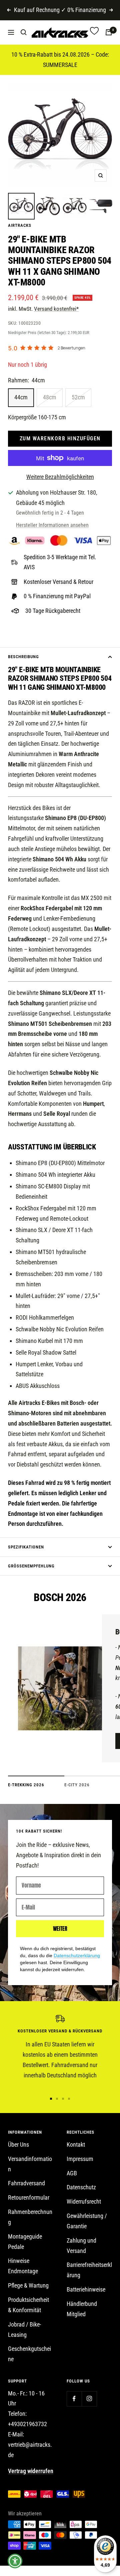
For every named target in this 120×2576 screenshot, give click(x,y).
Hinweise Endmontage (23, 2266)
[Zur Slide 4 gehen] (69, 2099)
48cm (50, 397)
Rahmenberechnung (30, 2217)
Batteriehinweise (86, 2289)
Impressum (80, 2159)
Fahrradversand (26, 2183)
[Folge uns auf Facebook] (74, 2399)
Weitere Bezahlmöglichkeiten (60, 477)
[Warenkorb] (109, 32)
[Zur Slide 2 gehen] (57, 2099)
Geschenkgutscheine (29, 2354)
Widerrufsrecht (84, 2201)
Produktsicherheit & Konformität (28, 2305)
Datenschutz (81, 2187)
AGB (72, 2173)
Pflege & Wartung (28, 2285)
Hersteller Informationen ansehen (52, 525)
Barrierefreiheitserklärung (89, 2270)
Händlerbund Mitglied (82, 2309)
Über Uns (18, 2145)
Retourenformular (29, 2197)
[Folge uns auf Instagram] (89, 2399)
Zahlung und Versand (81, 2246)
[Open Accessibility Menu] (15, 2561)
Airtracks (20, 225)
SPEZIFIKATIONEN (26, 1547)
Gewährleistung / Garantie (87, 2221)
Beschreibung (23, 657)
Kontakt (76, 2145)
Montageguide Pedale (25, 2242)
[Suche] (24, 32)
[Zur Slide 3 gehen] (63, 2099)
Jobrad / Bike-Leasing (24, 2330)
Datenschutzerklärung (77, 1955)
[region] (60, 2051)
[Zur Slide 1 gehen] (51, 2099)
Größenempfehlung (31, 1566)
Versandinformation (30, 2164)
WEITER (60, 1929)
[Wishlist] (94, 32)
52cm (78, 397)
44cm (21, 397)
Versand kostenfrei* (56, 309)
